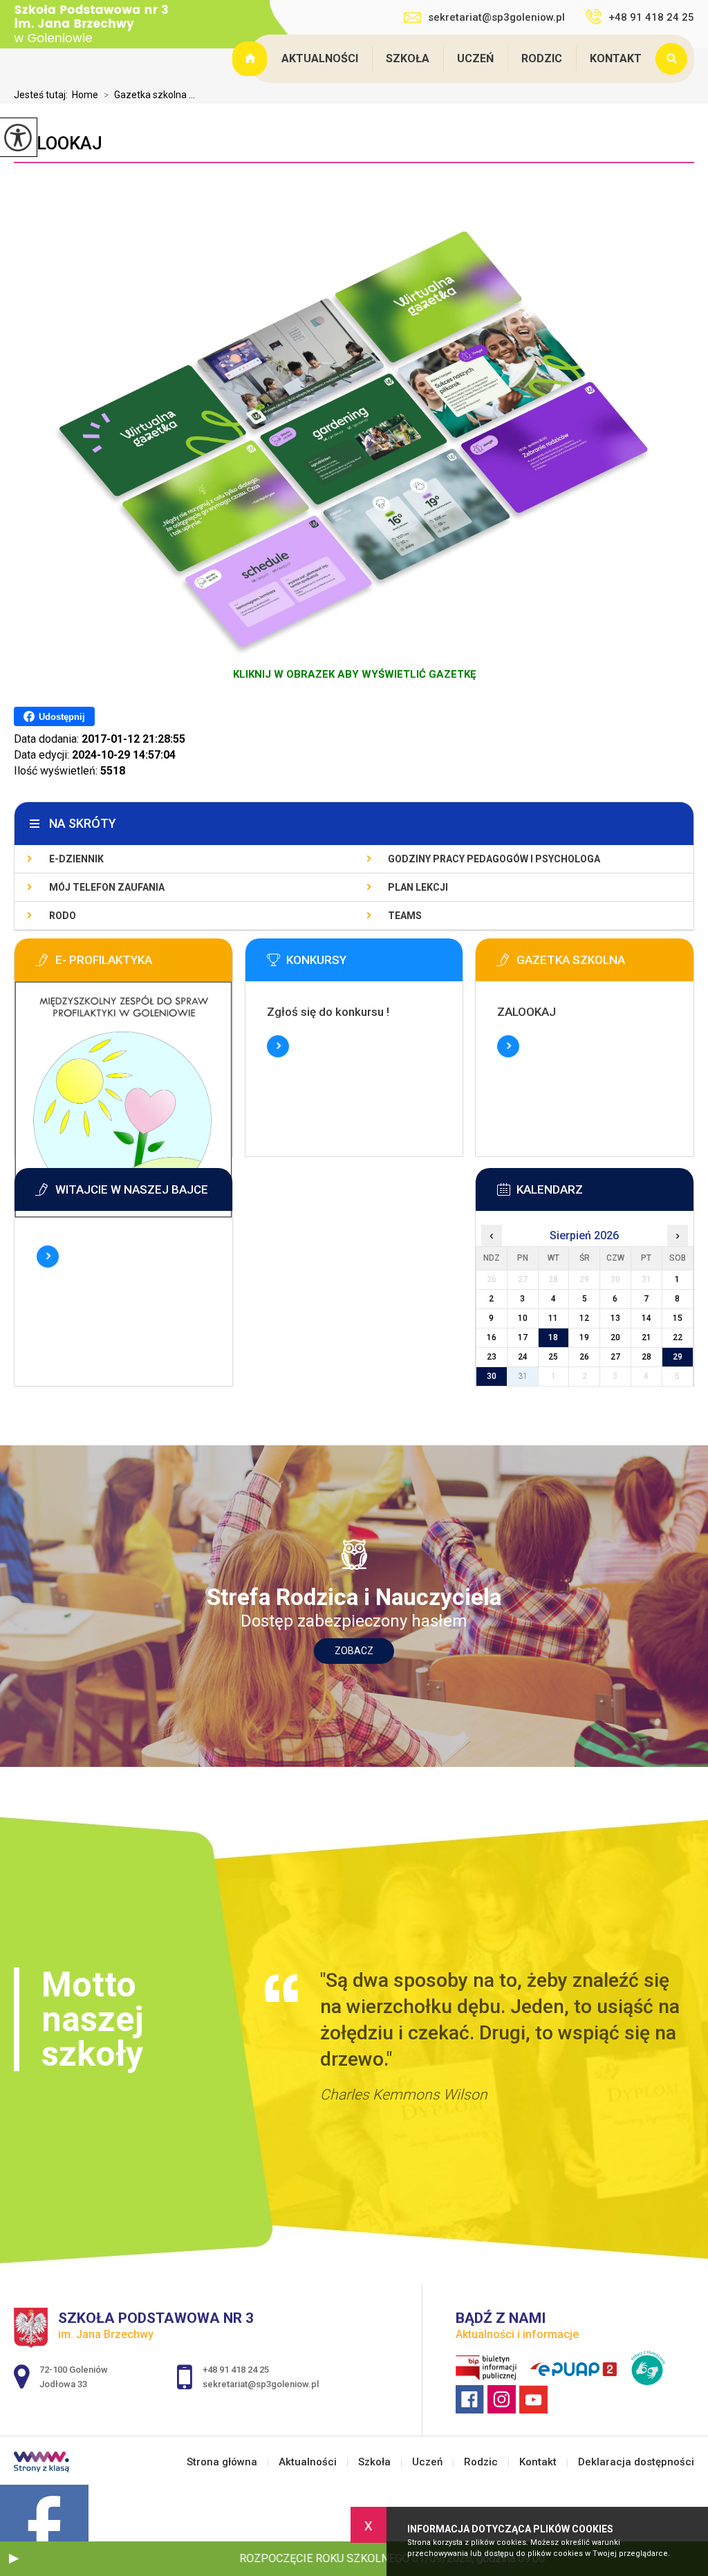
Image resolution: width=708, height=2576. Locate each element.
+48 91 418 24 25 (651, 17)
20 (615, 1337)
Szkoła (408, 58)
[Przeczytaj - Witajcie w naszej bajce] (144, 1194)
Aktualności (320, 58)
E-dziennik (76, 859)
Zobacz (354, 1651)
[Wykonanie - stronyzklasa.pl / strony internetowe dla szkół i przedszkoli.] (41, 2463)
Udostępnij (62, 717)
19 (584, 1337)
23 (492, 1357)
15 (678, 1318)
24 (523, 1357)
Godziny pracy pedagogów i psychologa (494, 859)
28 (646, 1357)
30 (492, 1376)
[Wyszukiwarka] (675, 59)
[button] (14, 2559)
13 (615, 1318)
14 (646, 1318)
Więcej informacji (278, 1046)
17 (523, 1337)
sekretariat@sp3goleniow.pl (496, 17)
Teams (405, 916)
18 (553, 1337)
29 (678, 1357)
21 (646, 1337)
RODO (63, 916)
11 (553, 1318)
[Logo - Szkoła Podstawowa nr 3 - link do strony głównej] (100, 25)
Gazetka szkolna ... (149, 95)
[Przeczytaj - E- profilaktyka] (144, 964)
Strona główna (252, 59)
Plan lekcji (418, 887)
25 (553, 1357)
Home (85, 95)
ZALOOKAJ (58, 143)
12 (584, 1318)
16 (492, 1337)
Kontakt (616, 58)
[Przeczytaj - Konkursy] (375, 964)
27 (615, 1357)
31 (523, 1376)
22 (678, 1337)
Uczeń (475, 58)
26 (584, 1357)
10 (523, 1318)
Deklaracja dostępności (636, 2462)
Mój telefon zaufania (107, 887)
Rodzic (542, 58)
